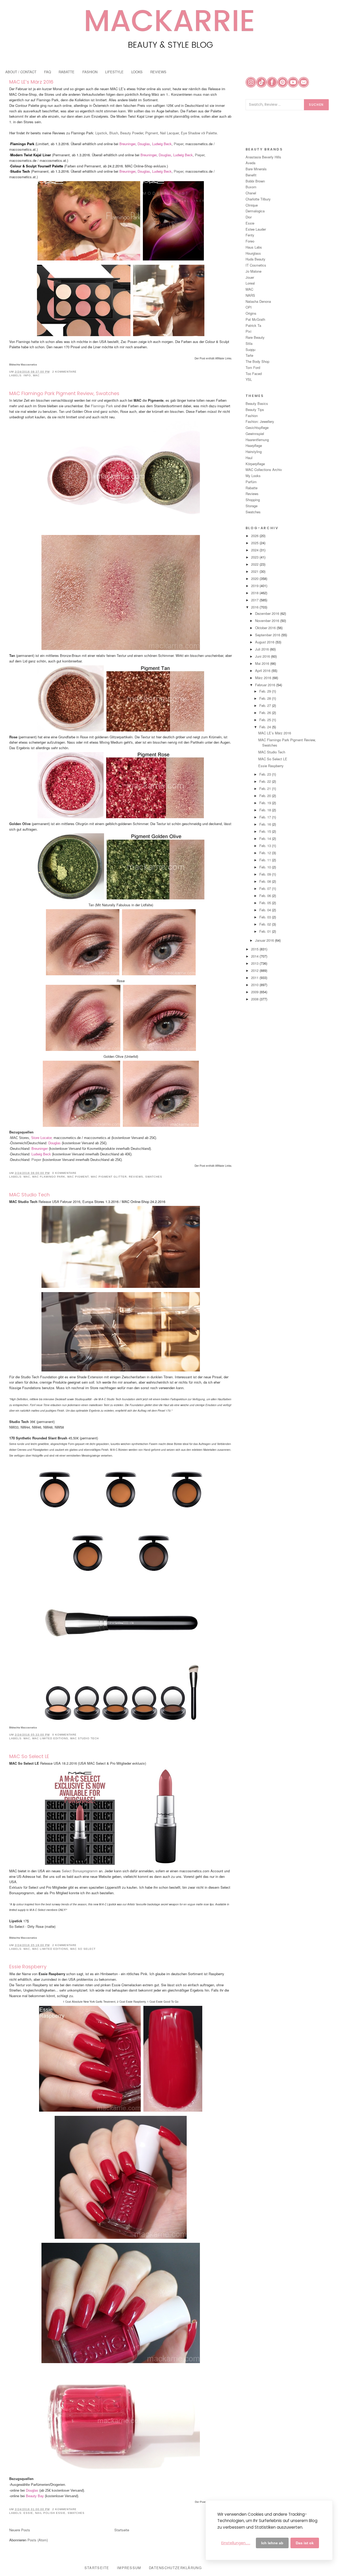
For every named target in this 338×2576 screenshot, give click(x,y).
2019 (255, 586)
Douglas (144, 144)
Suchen (316, 105)
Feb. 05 (266, 903)
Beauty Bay (35, 2496)
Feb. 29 (266, 691)
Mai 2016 (263, 663)
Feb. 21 (266, 788)
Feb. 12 (266, 853)
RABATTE (67, 72)
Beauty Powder (132, 133)
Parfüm (251, 482)
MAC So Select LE (29, 1756)
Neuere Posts (20, 2530)
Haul (249, 458)
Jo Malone (253, 271)
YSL (249, 379)
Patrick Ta (253, 325)
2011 (255, 978)
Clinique (252, 205)
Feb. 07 (266, 888)
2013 (255, 963)
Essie (28, 2513)
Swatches (154, 1177)
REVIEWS (158, 72)
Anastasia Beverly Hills (263, 157)
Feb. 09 (266, 874)
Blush (114, 133)
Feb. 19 (266, 803)
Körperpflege (255, 464)
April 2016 (263, 671)
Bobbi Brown (255, 181)
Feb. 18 (266, 810)
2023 (255, 557)
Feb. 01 (266, 931)
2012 (255, 970)
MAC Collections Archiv (264, 470)
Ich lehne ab (272, 2543)
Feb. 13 (266, 846)
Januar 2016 (265, 940)
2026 (255, 536)
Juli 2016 (262, 649)
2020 (255, 578)
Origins (251, 313)
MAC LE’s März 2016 (31, 82)
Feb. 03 (266, 917)
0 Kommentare (64, 1173)
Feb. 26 (266, 713)
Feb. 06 (266, 896)
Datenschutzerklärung (175, 2568)
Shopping (253, 500)
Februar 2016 (266, 685)
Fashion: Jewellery (260, 421)
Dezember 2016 (268, 613)
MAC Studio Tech (29, 1195)
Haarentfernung (257, 440)
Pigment (152, 133)
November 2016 (268, 621)
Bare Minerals (256, 169)
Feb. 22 (266, 781)
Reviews (136, 1177)
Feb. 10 (266, 867)
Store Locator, (42, 1138)
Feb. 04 (266, 910)
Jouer (250, 277)
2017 (255, 600)
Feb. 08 (266, 881)
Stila (249, 343)
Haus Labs (254, 247)
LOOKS (137, 72)
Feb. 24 (266, 727)
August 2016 (265, 642)
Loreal (250, 283)
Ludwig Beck (162, 144)
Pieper (179, 144)
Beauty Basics (257, 403)
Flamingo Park (102, 406)
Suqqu (250, 349)
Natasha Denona (258, 301)
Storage (252, 506)
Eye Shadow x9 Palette (199, 133)
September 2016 (268, 635)
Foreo (250, 241)
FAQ (48, 72)
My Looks (253, 476)
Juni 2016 (263, 656)
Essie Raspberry (28, 1967)
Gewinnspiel (255, 434)
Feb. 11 (266, 860)
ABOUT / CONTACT (21, 72)
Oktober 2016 (266, 628)
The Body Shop (257, 361)
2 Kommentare (64, 372)
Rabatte (252, 488)
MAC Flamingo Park (49, 1177)
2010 (255, 985)
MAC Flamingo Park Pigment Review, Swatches (64, 393)
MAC (36, 375)
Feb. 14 (266, 838)
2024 (255, 550)
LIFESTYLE (114, 72)
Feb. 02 (266, 924)
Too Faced (254, 374)
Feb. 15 (266, 831)
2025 (255, 543)
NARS (250, 295)
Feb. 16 (266, 824)
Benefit (251, 175)
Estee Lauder (256, 229)
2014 (255, 956)
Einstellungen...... (236, 2543)
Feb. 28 (266, 698)
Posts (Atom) (38, 2540)
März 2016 (264, 678)
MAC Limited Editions (50, 1738)
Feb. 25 (266, 720)
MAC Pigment (78, 1177)
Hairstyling (254, 452)
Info (27, 375)
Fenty (250, 235)
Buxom (251, 187)
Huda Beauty (255, 259)
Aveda (250, 163)
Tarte (249, 355)
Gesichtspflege (257, 427)
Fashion (252, 416)
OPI (249, 307)
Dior (249, 217)
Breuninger (127, 144)
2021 (255, 571)
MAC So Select (83, 1949)
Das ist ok (305, 2543)
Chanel (251, 193)
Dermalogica (255, 211)
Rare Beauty (255, 337)
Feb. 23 (266, 774)
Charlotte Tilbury (258, 199)
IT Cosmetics (256, 265)
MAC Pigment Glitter (109, 1177)
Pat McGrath (255, 319)
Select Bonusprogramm (80, 1871)
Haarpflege (254, 445)
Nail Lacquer (169, 133)
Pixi (248, 331)
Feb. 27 (266, 705)
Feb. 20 (266, 796)
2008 (255, 999)
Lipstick (101, 133)
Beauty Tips (255, 409)
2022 (255, 564)
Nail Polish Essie (50, 2513)
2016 (255, 607)
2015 (255, 949)
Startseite (122, 2530)
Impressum (129, 2568)
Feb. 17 (266, 817)
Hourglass (253, 253)
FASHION (90, 72)
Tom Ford (253, 367)
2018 (255, 593)
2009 (255, 992)
